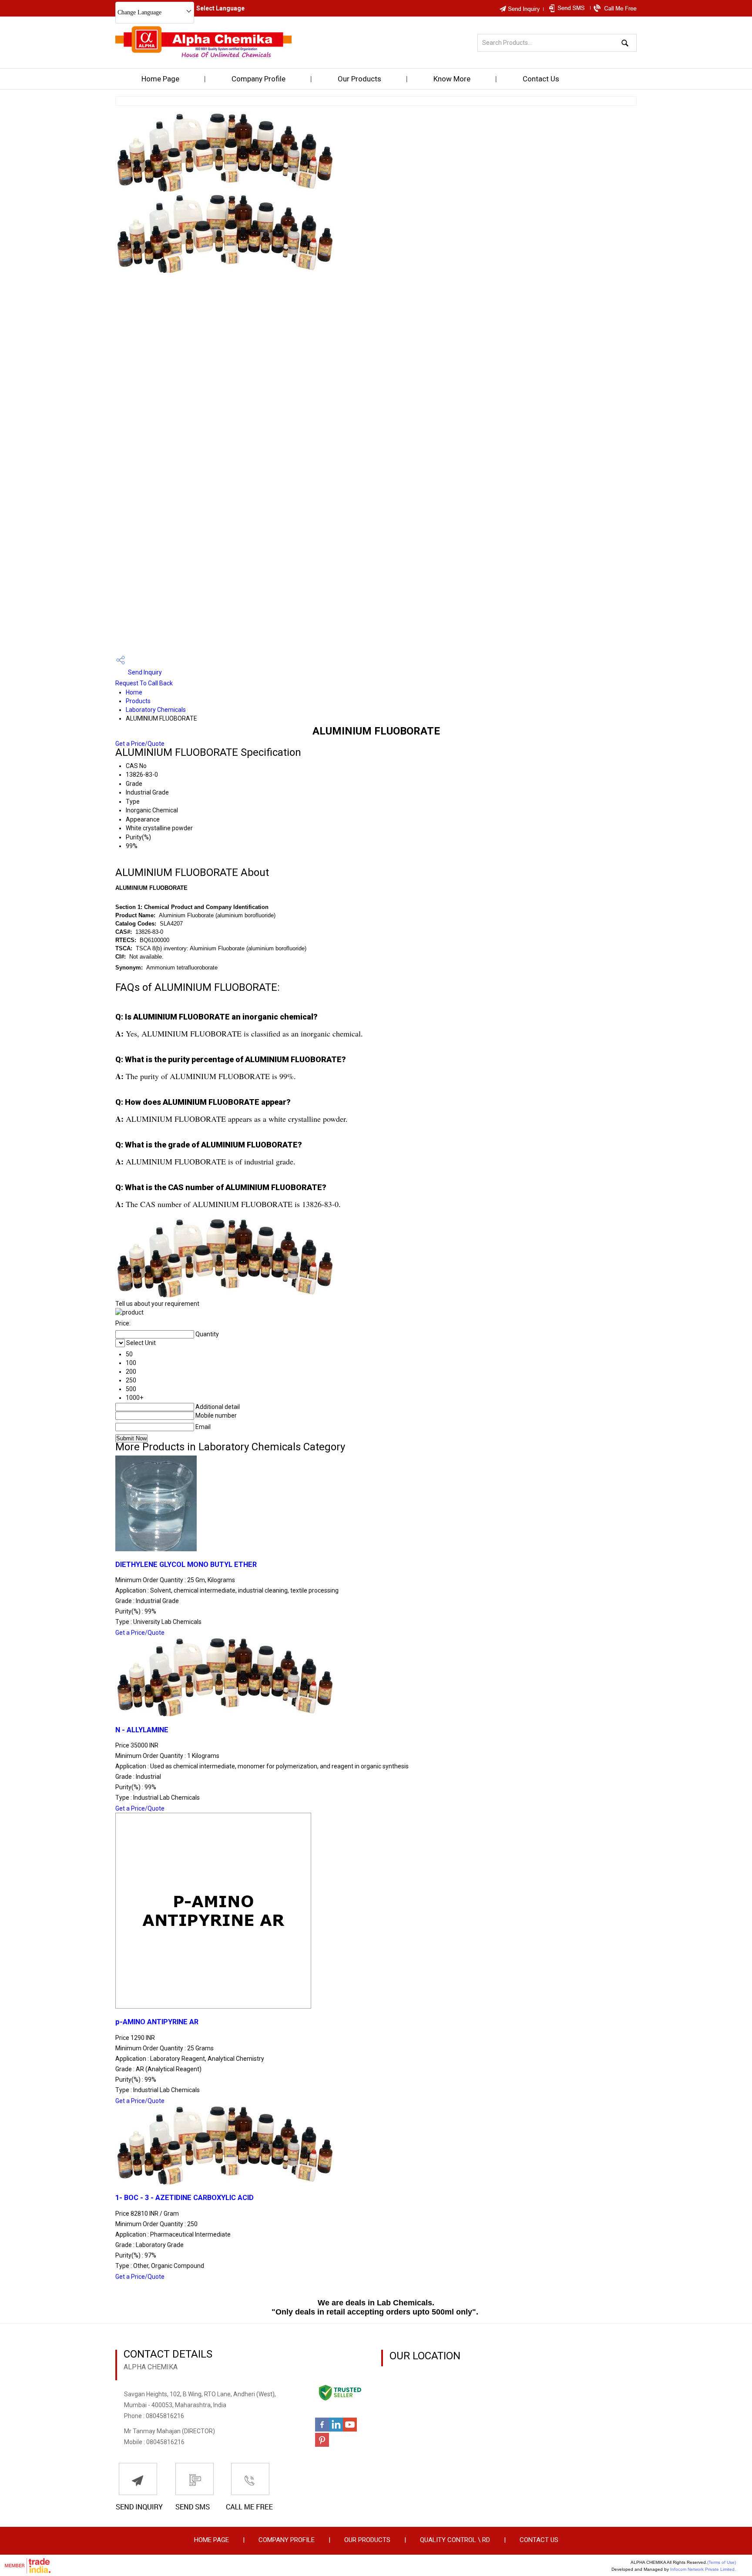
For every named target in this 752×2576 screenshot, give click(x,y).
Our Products (359, 79)
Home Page (160, 79)
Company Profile (258, 79)
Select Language (220, 8)
